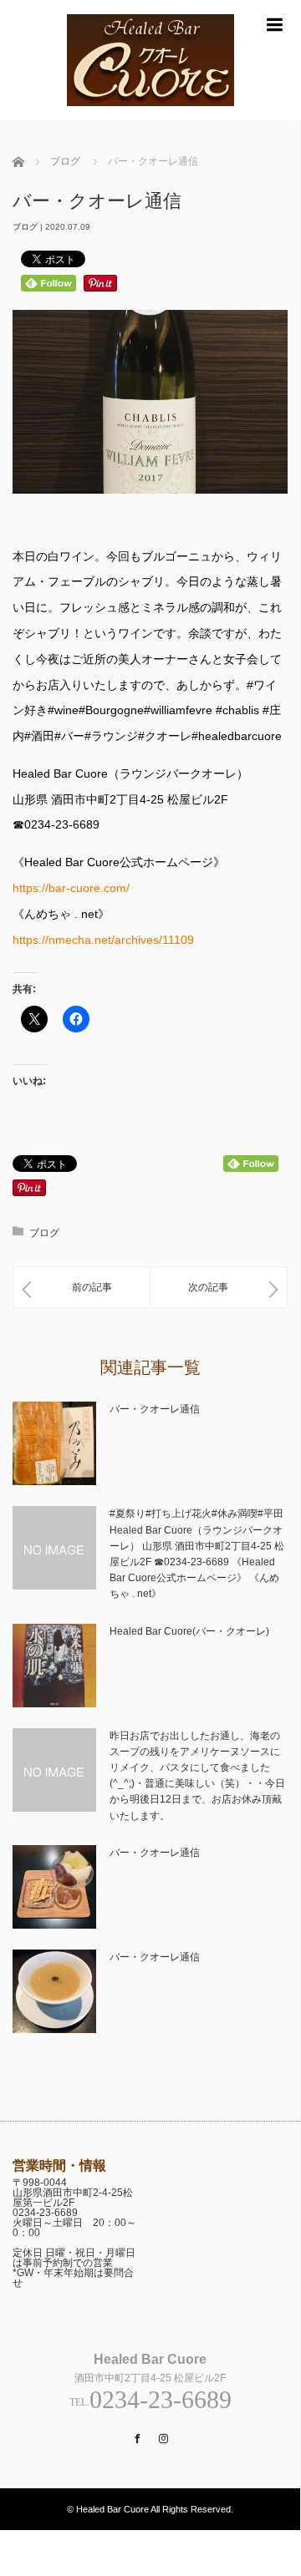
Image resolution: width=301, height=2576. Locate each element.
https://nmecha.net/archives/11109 (103, 940)
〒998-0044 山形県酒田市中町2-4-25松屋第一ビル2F (73, 2193)
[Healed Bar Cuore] (150, 113)
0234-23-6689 (45, 2213)
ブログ (25, 227)
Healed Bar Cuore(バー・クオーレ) (189, 1631)
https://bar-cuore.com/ (71, 888)
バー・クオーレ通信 (155, 1409)
